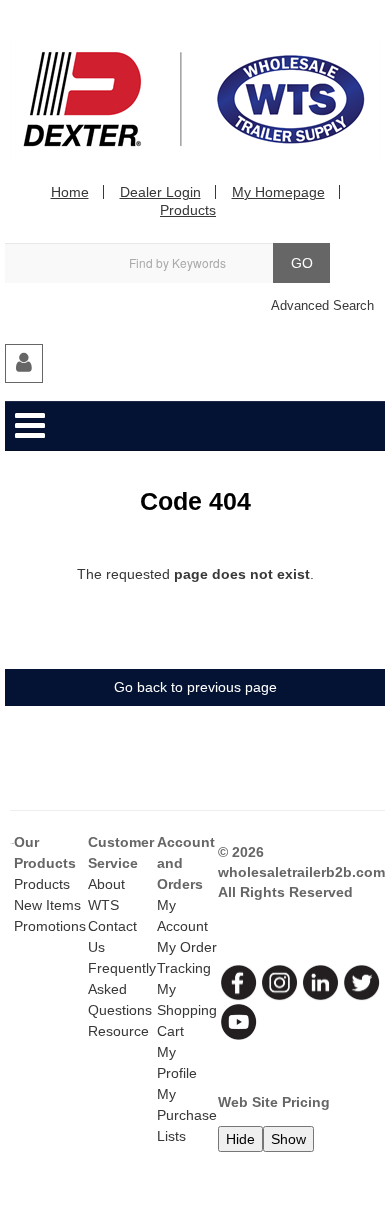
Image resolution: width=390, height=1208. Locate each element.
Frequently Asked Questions (122, 989)
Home (70, 192)
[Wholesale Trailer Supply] (195, 99)
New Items (47, 905)
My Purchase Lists (187, 1115)
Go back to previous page (195, 687)
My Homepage (278, 192)
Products (188, 210)
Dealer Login (160, 192)
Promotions (50, 926)
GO (302, 263)
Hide (240, 1139)
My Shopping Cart (187, 1010)
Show (288, 1139)
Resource (118, 1031)
